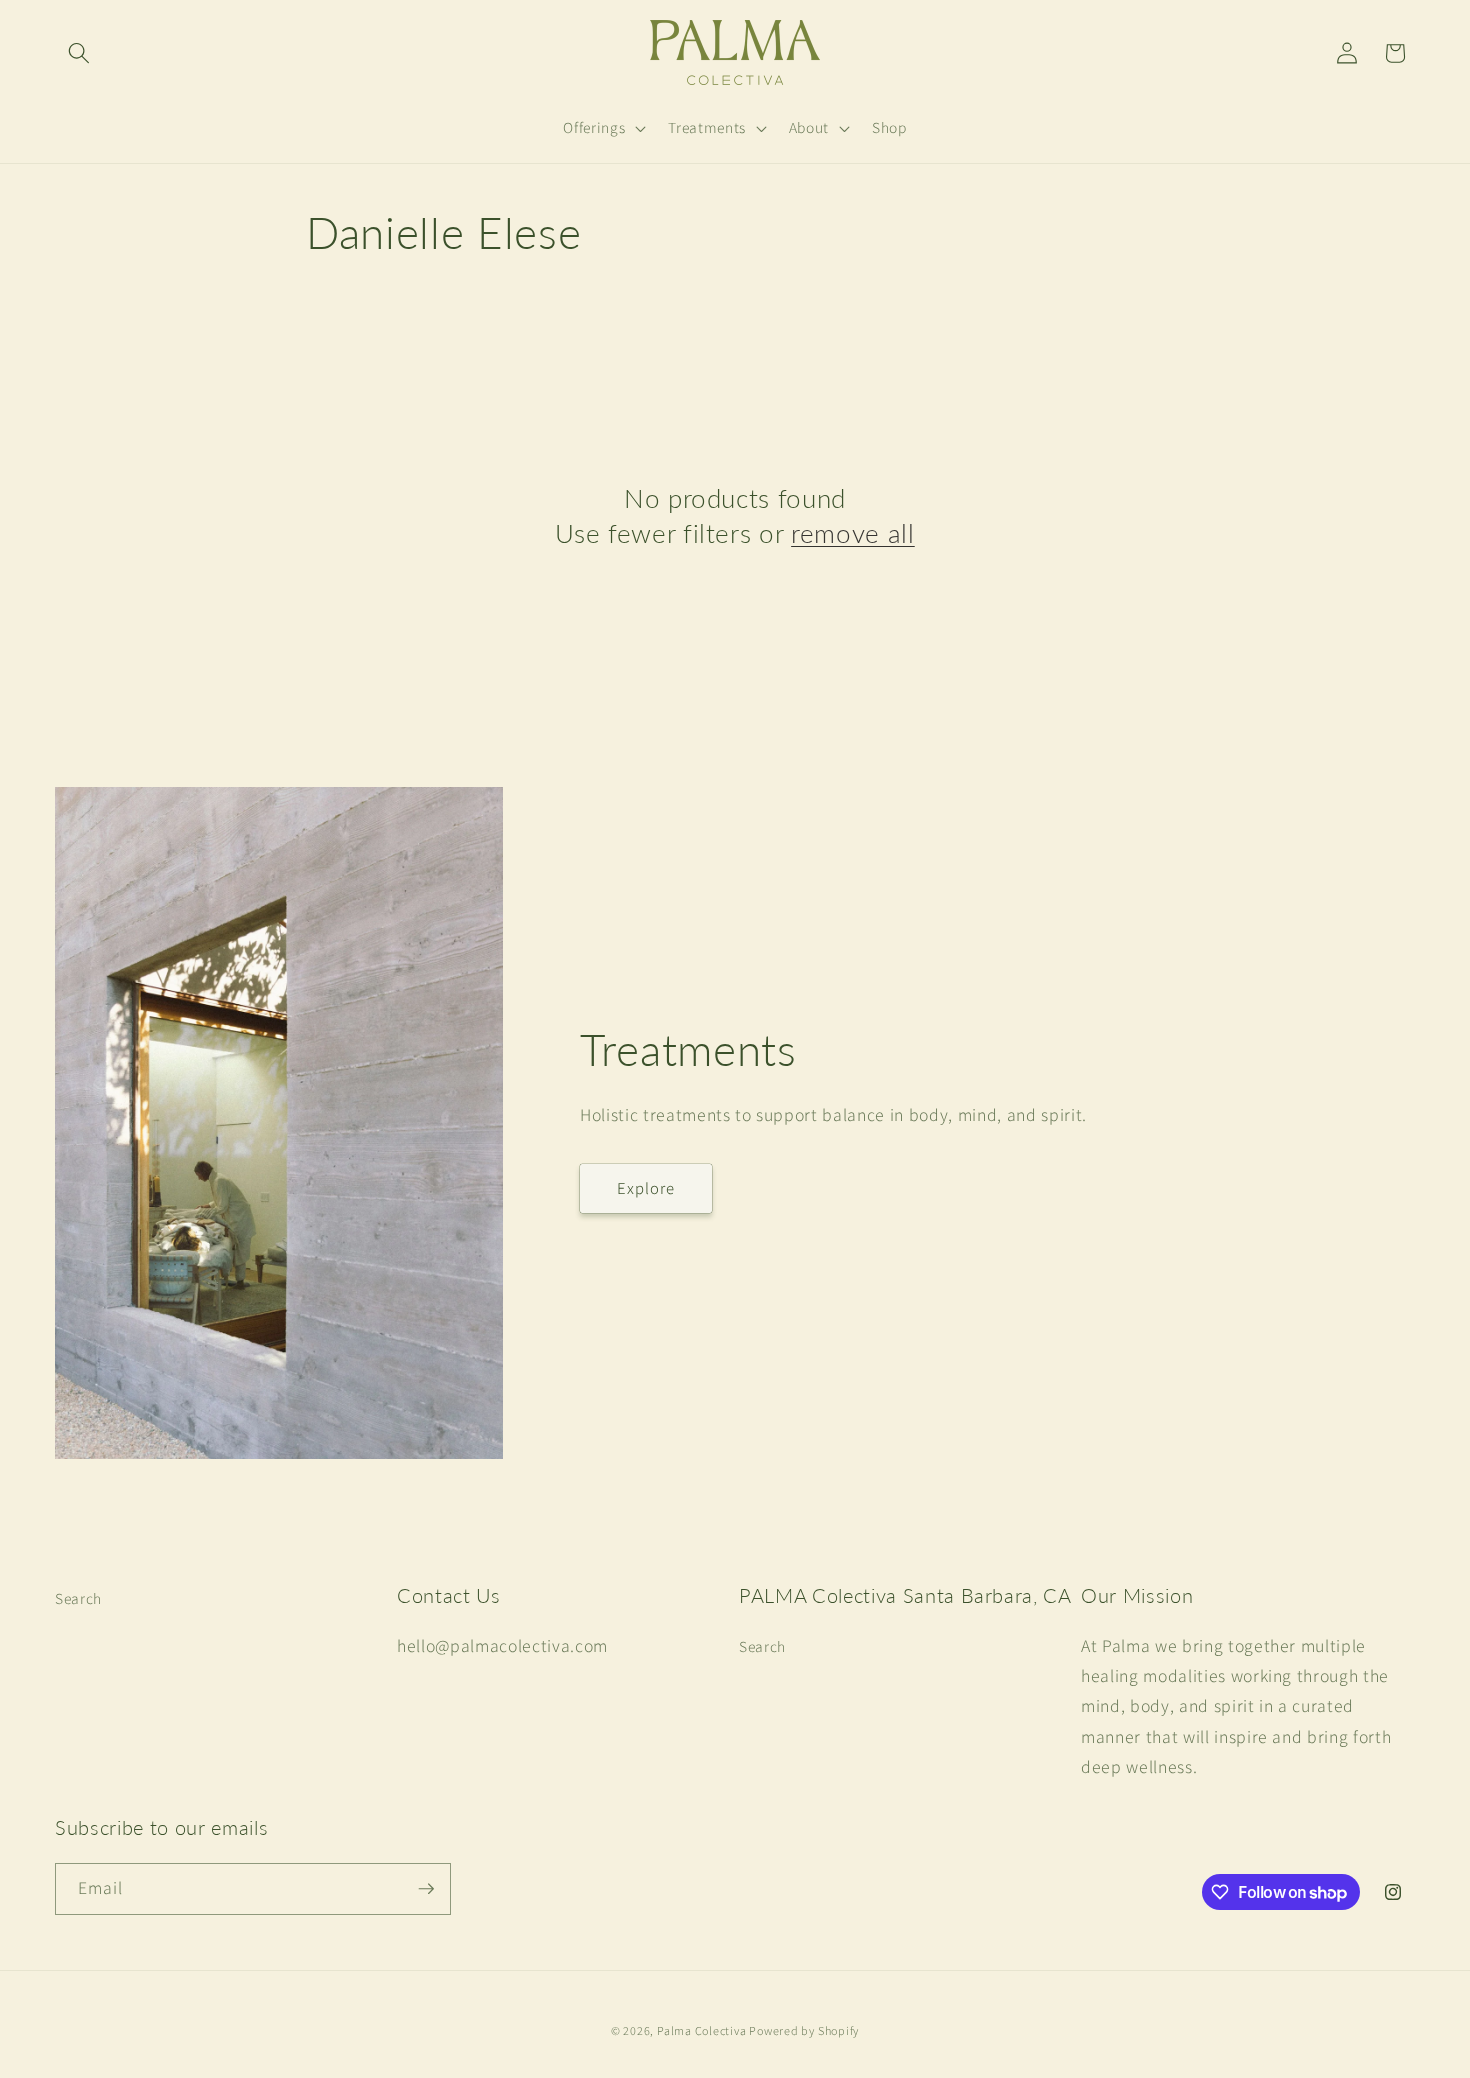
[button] (79, 53)
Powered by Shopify (804, 2030)
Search (78, 1598)
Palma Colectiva (703, 2030)
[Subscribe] (426, 1889)
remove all (853, 533)
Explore (646, 1188)
